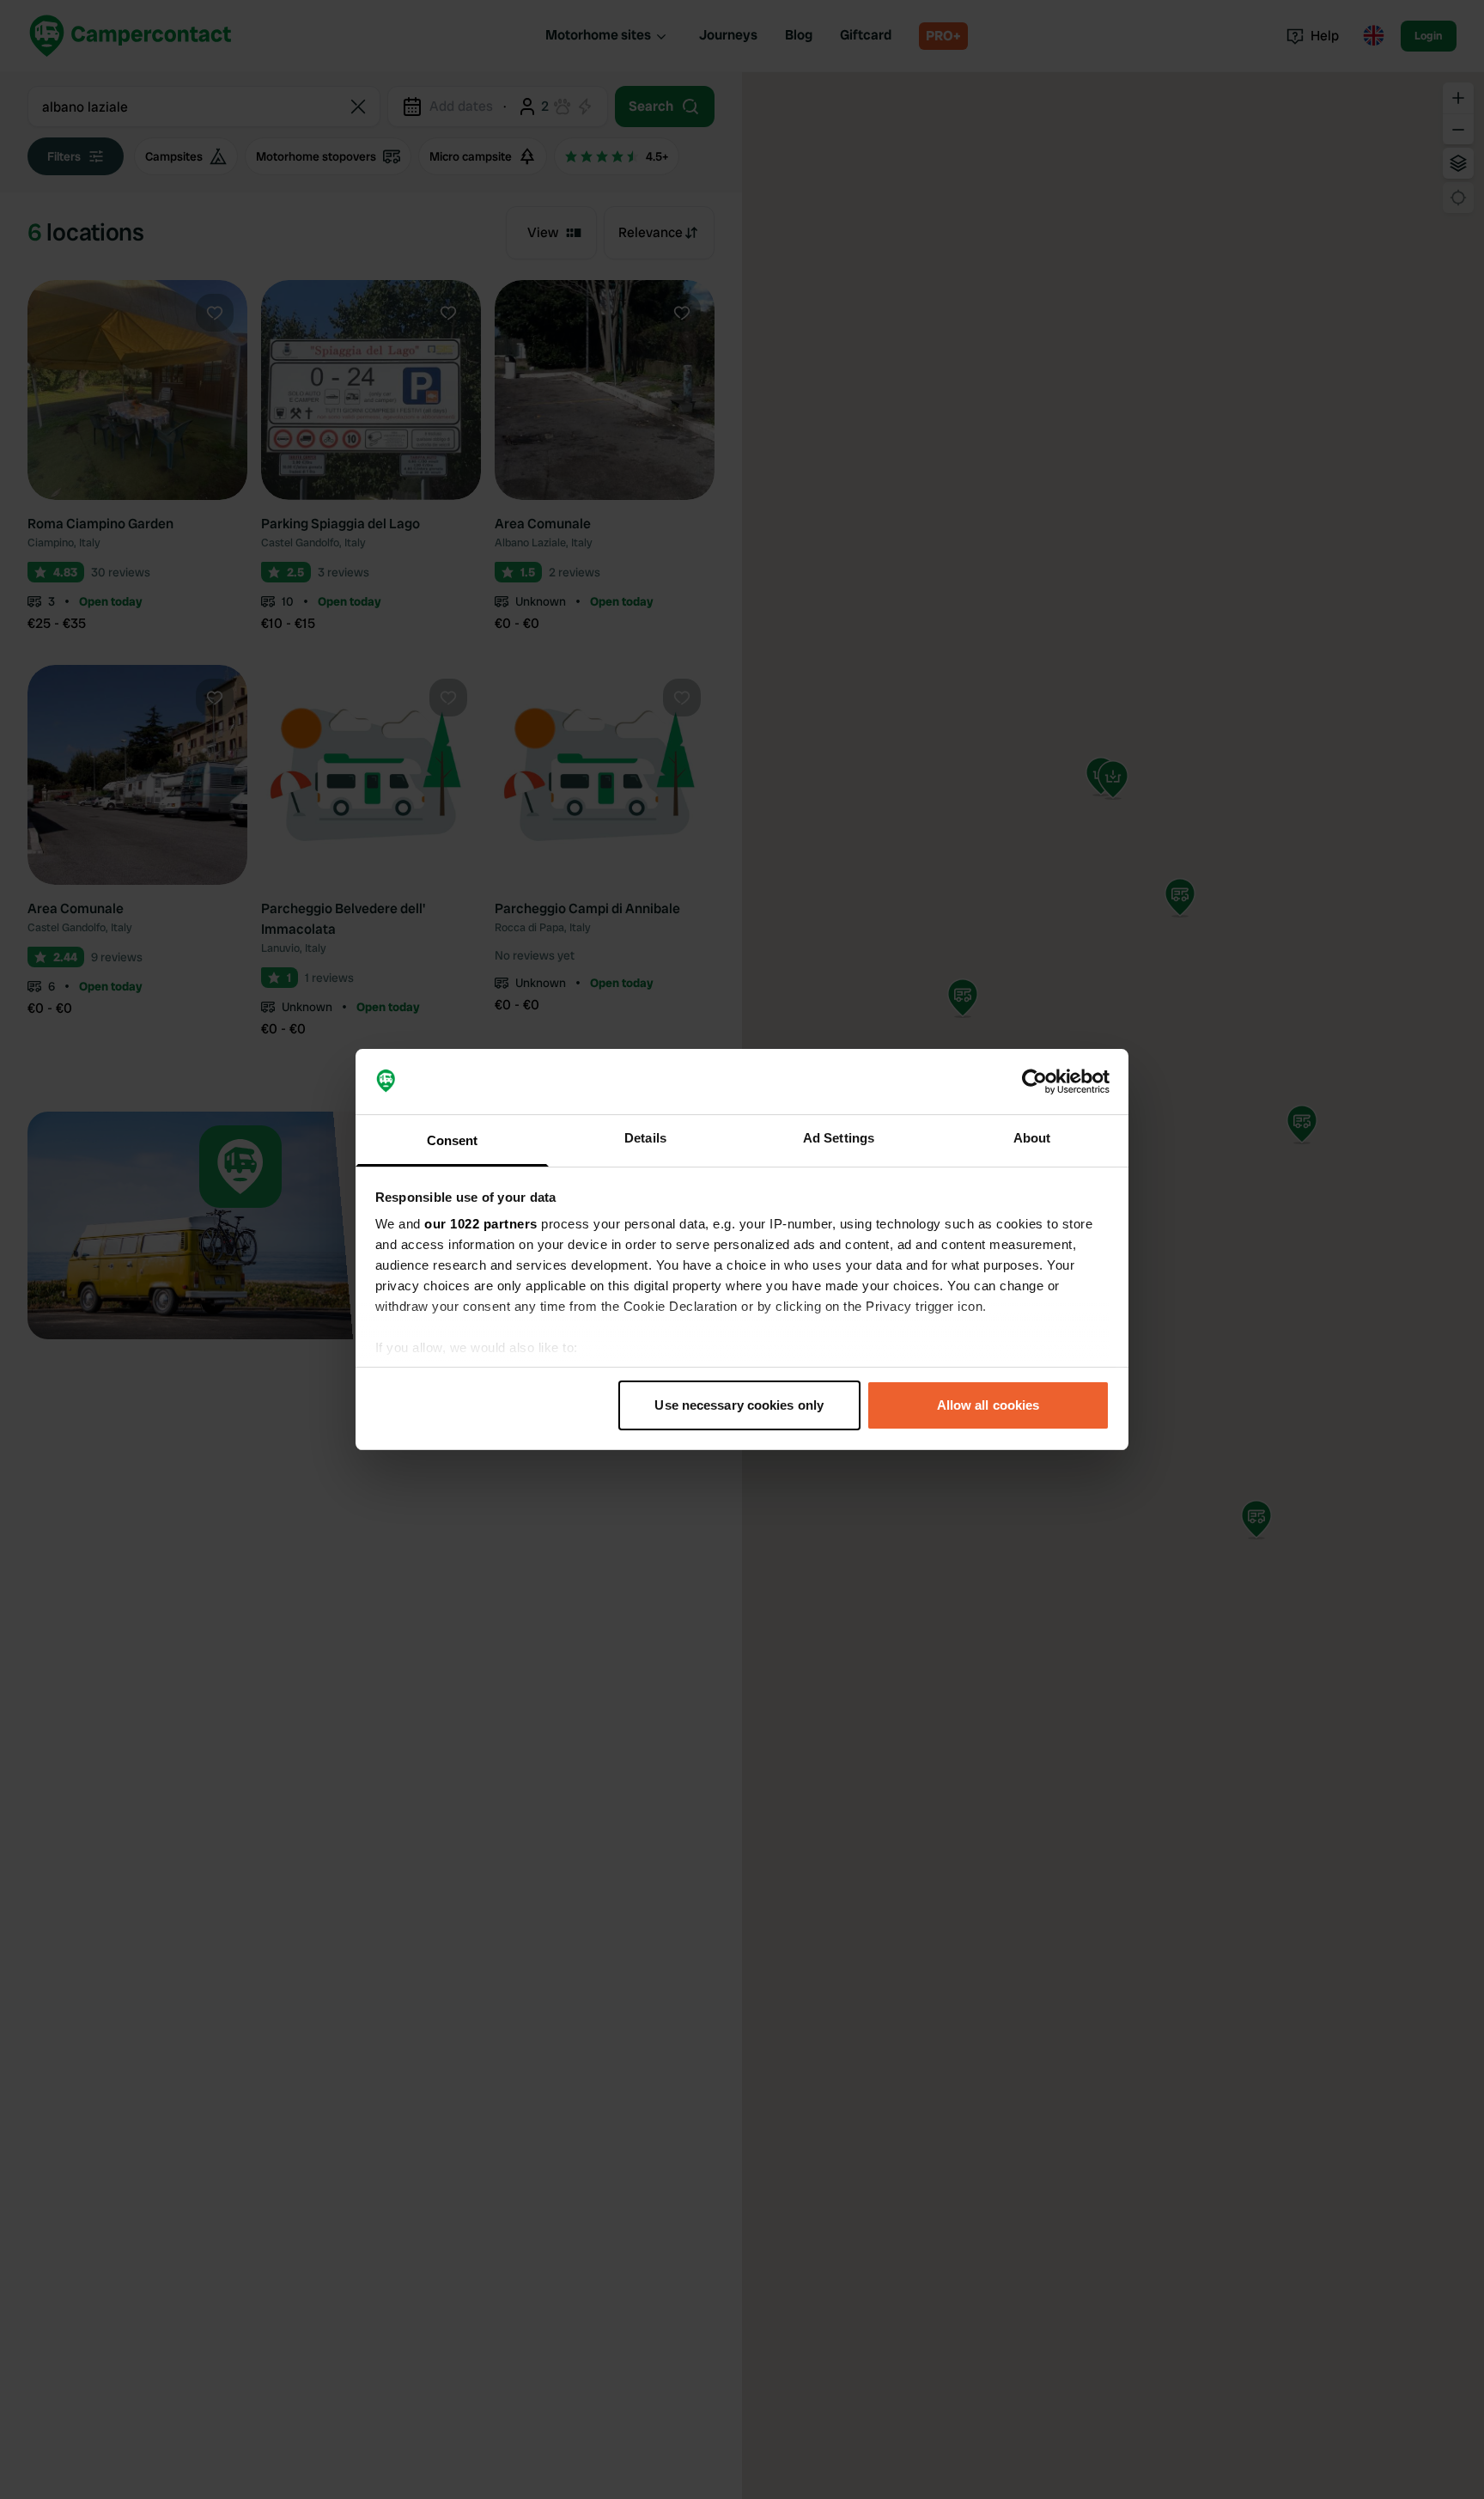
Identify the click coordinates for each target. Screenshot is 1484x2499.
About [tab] (1032, 1138)
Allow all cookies (988, 1405)
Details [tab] (645, 1138)
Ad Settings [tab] (839, 1138)
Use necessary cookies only (739, 1405)
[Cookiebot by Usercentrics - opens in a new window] (1034, 1082)
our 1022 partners (481, 1224)
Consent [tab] (453, 1140)
